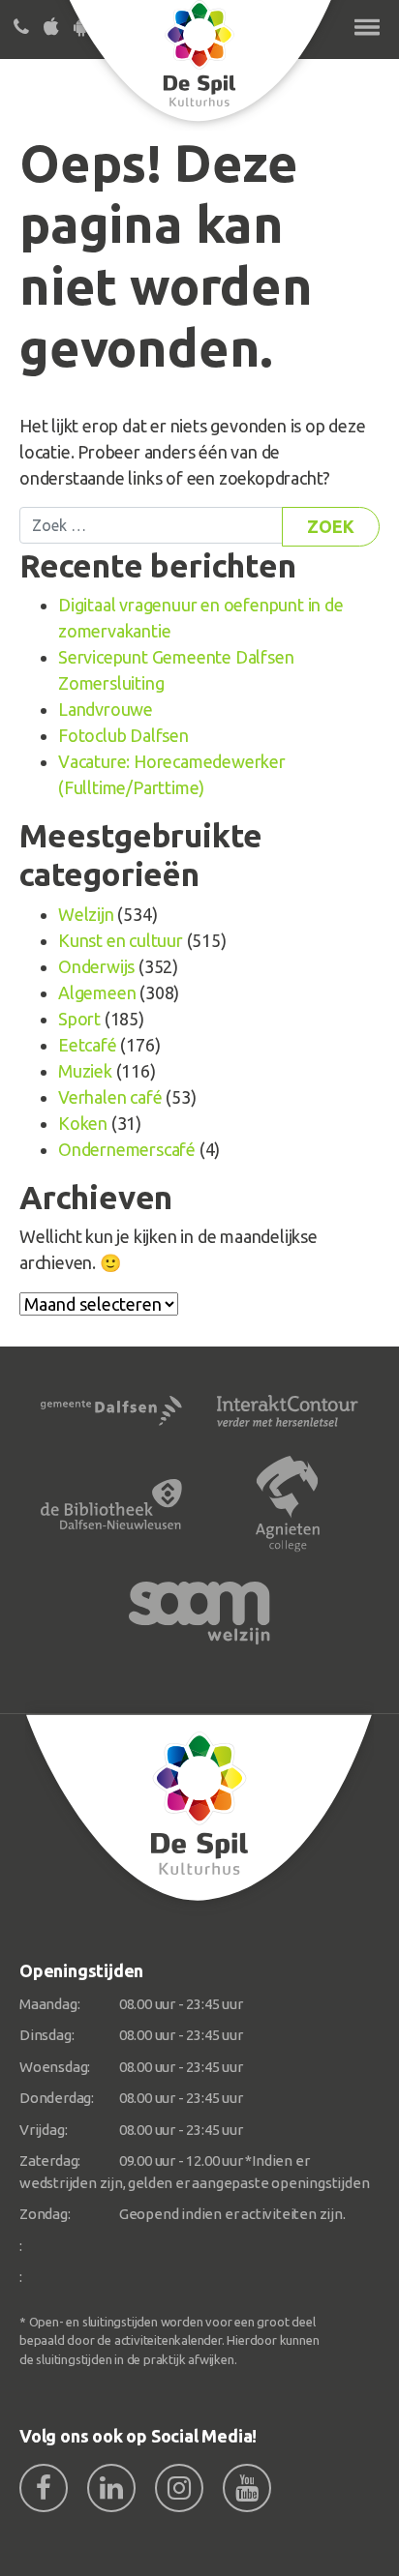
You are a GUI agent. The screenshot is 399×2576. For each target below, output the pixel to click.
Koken (83, 1123)
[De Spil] (199, 1808)
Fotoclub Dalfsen (123, 735)
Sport (79, 1019)
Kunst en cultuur (121, 940)
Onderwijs (96, 966)
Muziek (85, 1071)
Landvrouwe (106, 709)
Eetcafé (88, 1045)
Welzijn (86, 914)
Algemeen (97, 992)
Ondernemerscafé (127, 1149)
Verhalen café (110, 1097)
